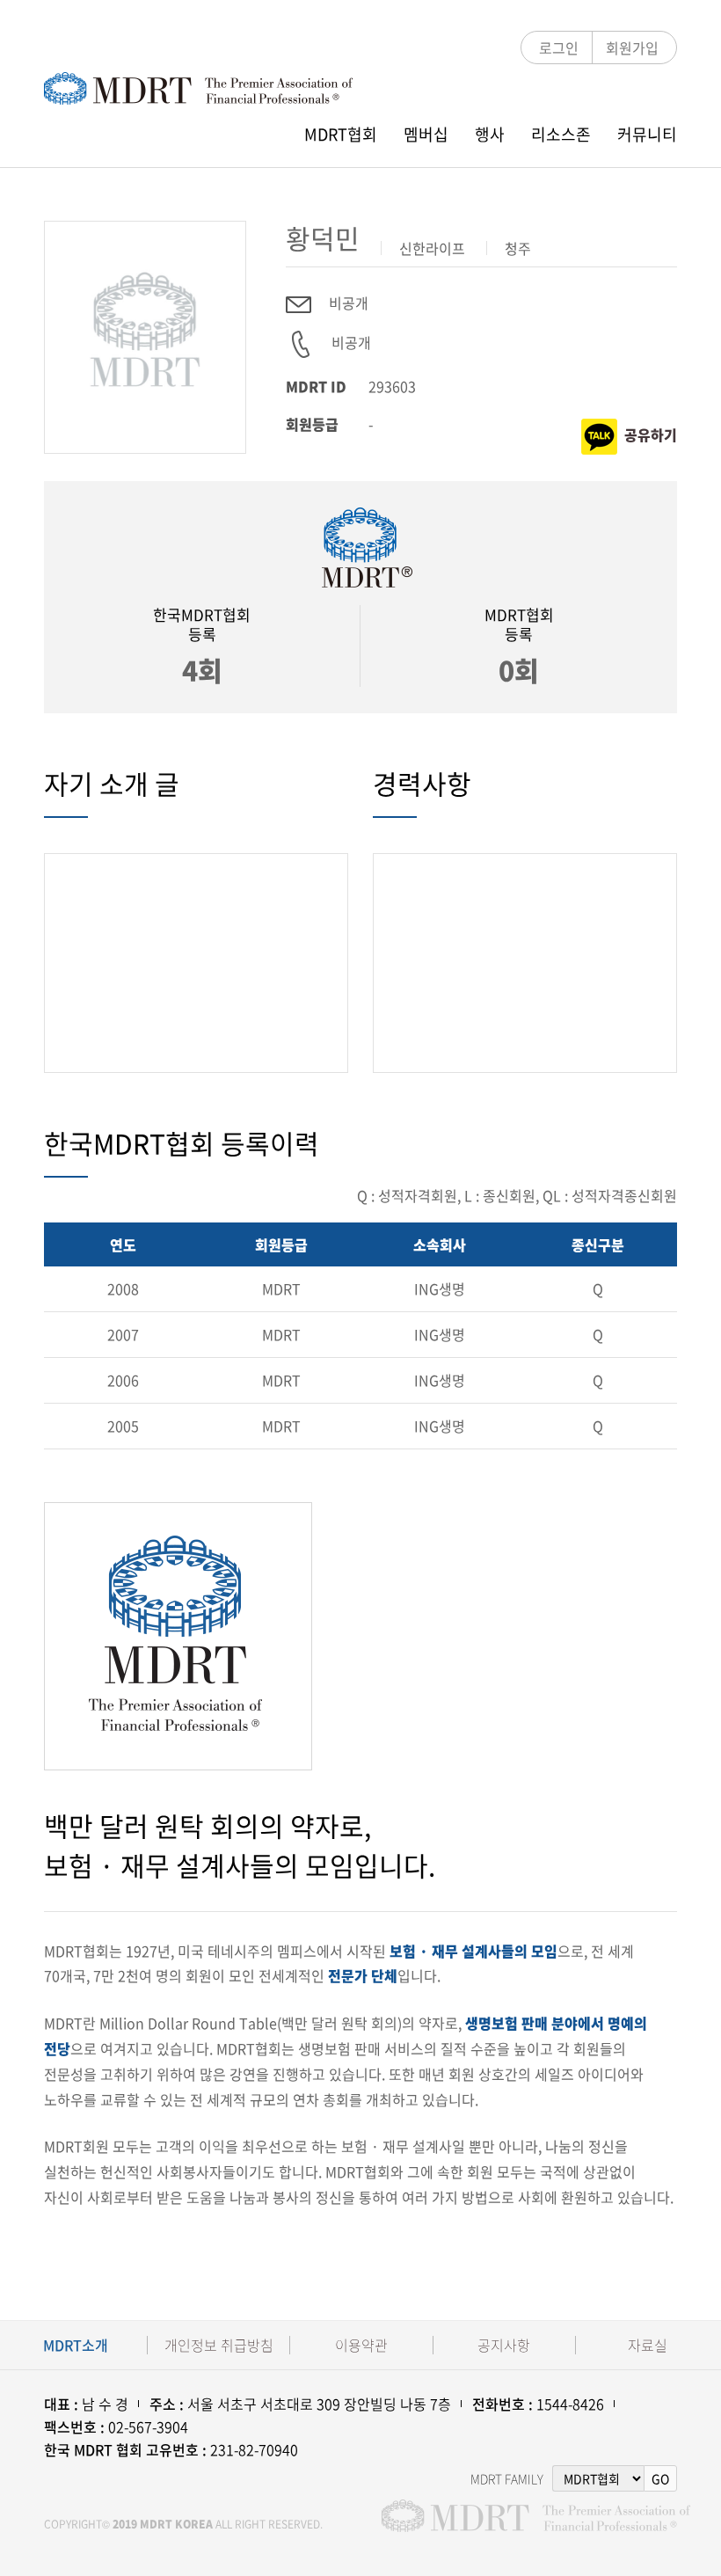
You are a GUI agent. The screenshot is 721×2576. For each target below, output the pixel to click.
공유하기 (651, 434)
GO (660, 2478)
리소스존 (561, 134)
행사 (490, 134)
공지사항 (504, 2345)
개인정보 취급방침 (219, 2345)
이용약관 (361, 2345)
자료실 (648, 2345)
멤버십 (426, 134)
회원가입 (632, 47)
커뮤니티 (647, 134)
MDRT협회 (341, 134)
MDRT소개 (76, 2345)
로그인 (559, 47)
